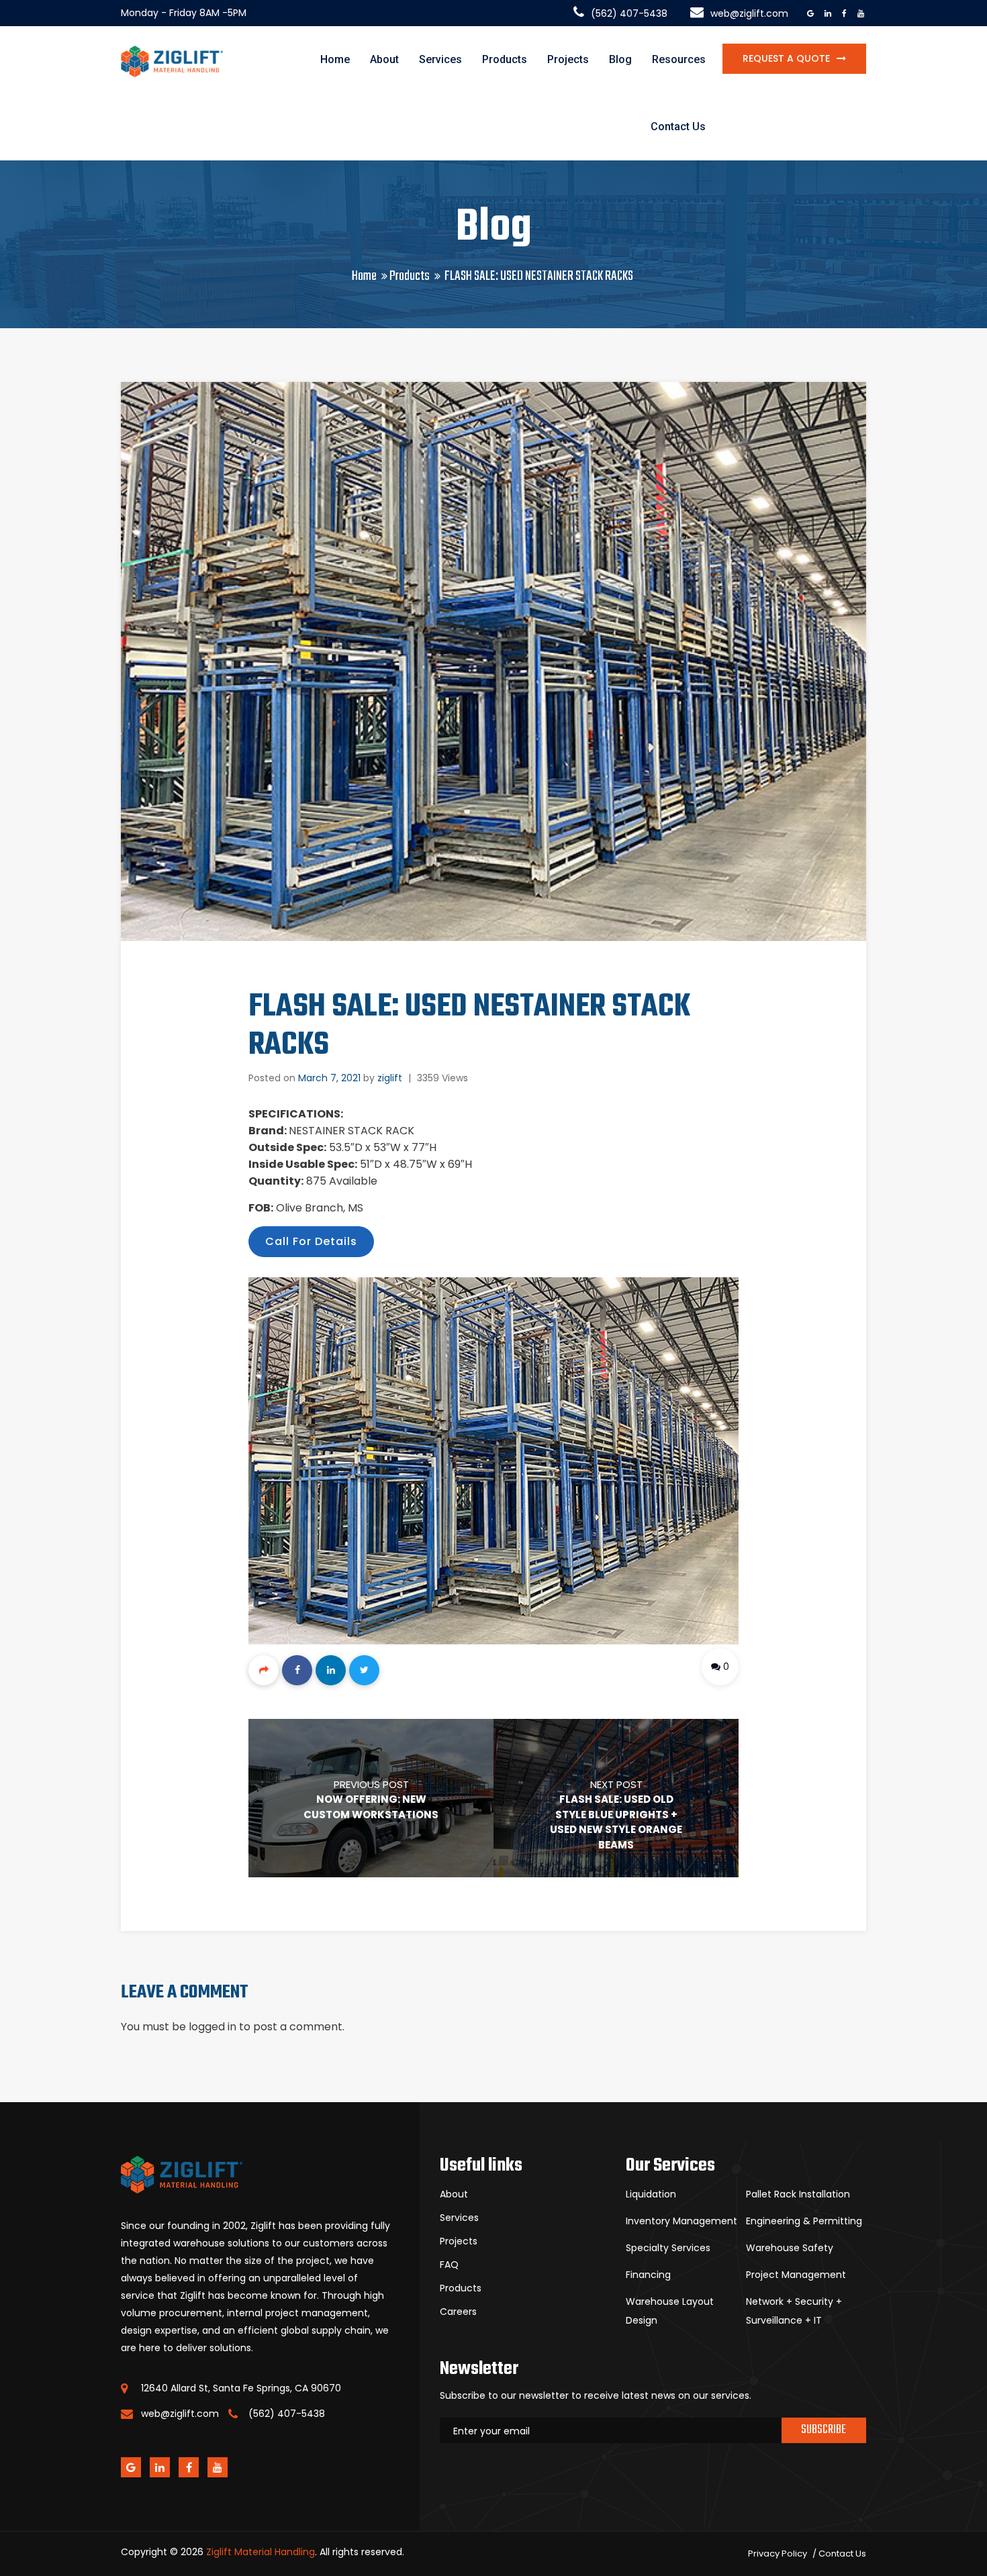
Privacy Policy (778, 2554)
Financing (648, 2275)
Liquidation (651, 2194)
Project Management (796, 2275)
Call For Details (311, 1241)
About (384, 59)
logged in (213, 2027)
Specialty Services (668, 2248)
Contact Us (678, 127)
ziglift (390, 1078)
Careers (458, 2312)
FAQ (449, 2265)
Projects (568, 59)
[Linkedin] (331, 1670)
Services (440, 59)
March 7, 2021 (329, 1078)
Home (335, 59)
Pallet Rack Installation (798, 2194)
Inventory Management (681, 2221)
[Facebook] (297, 1670)
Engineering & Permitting (804, 2221)
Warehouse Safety (790, 2248)
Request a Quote (786, 58)
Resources (679, 59)
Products (505, 59)
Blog (620, 59)
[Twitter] (364, 1670)
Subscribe (824, 2430)
